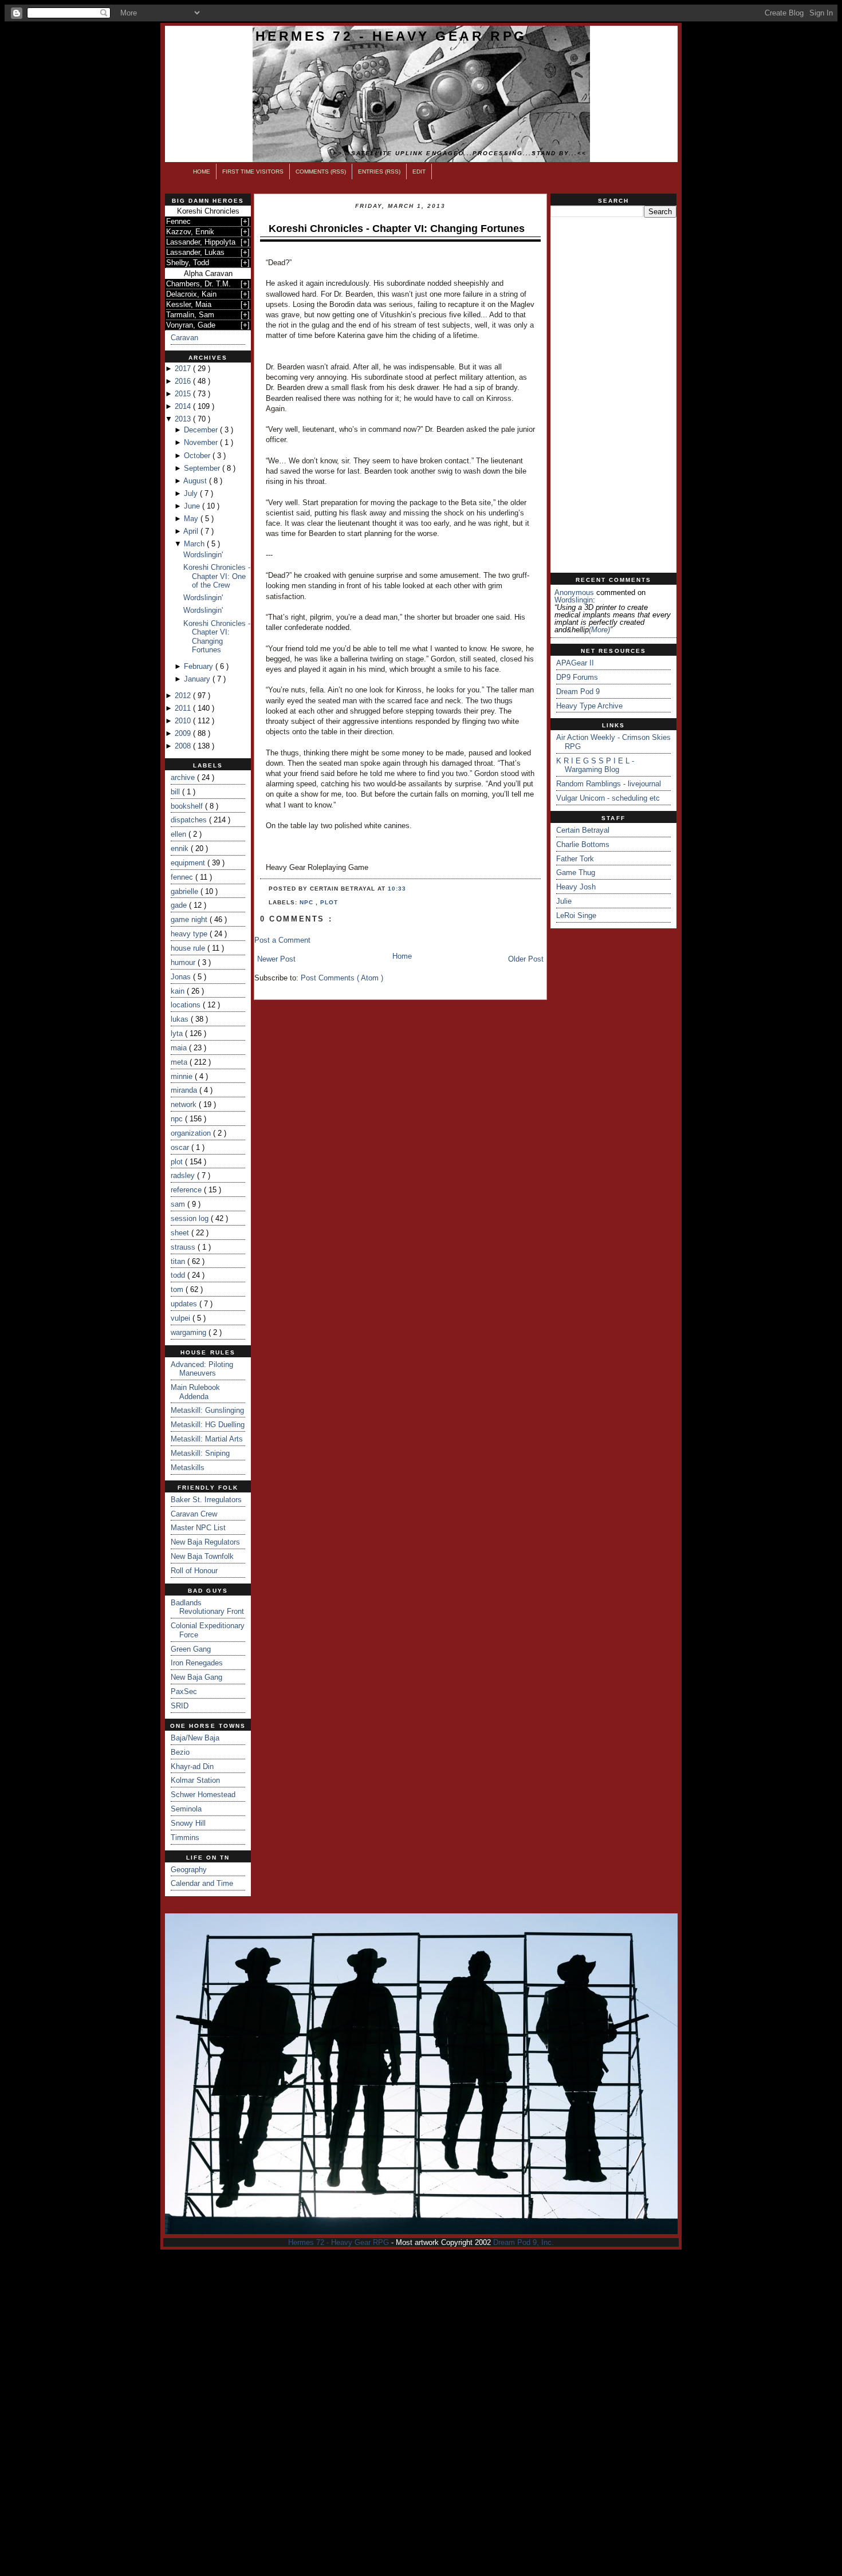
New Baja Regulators (205, 1542)
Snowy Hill (188, 1823)
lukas (181, 1019)
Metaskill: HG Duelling (208, 1425)
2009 (184, 733)
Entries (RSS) (379, 172)
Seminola (186, 1809)
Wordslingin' (203, 555)
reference (187, 1190)
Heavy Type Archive (589, 706)
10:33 (397, 889)
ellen (180, 834)
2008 (184, 746)
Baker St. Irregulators (206, 1500)
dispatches (190, 820)
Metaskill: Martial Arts (207, 1439)
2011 (184, 708)
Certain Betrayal (583, 830)
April (192, 531)
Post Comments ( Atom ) (342, 978)
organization (192, 1133)
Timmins (185, 1838)
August (196, 481)
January (198, 679)
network (185, 1104)
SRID (180, 1706)
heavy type (190, 934)
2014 (184, 406)
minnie (183, 1076)
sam (179, 1204)
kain (179, 991)
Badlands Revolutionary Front (207, 1607)
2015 (184, 394)
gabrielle (186, 891)
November (202, 442)
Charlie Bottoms (583, 844)
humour (184, 962)
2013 (184, 419)
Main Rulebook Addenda (195, 1392)
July (192, 493)
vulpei (182, 1318)
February (200, 666)
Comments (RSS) (321, 172)
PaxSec (184, 1691)
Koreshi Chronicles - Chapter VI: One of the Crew (217, 576)
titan (179, 1261)
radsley (184, 1175)
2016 (184, 381)
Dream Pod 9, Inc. (524, 2242)
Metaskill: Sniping (200, 1453)
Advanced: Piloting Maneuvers (202, 1369)
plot (178, 1162)
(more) (599, 630)
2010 (184, 721)
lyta (178, 1033)
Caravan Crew (194, 1514)
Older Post (526, 959)
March (195, 544)
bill (176, 792)
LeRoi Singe (576, 915)
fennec (183, 877)
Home (202, 172)
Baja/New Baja (195, 1738)
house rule (189, 948)
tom (178, 1289)
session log (191, 1218)
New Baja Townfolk (202, 1556)
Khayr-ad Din (192, 1766)
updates (185, 1304)
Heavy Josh (576, 887)
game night (190, 919)
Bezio (180, 1752)
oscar (181, 1147)
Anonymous (574, 592)
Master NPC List (198, 1528)
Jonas (182, 977)
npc (178, 1119)
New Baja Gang (196, 1677)
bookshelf (188, 806)
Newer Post (276, 959)
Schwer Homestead (203, 1795)
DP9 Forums (577, 677)
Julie (564, 901)
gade (180, 905)
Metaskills (188, 1468)
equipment (189, 863)
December (202, 430)
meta (180, 1062)
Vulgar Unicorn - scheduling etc (608, 798)
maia (180, 1048)
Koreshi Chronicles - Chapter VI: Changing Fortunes (217, 637)
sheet (181, 1233)
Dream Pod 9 (578, 692)
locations (187, 1005)
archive (184, 777)
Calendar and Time (202, 1883)
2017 (184, 369)
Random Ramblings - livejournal (609, 784)
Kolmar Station (195, 1780)
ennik (181, 848)
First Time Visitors (253, 172)
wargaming (190, 1332)
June (193, 506)
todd (179, 1275)
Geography (189, 1870)
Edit (419, 172)
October (198, 456)
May (192, 519)
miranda (185, 1090)
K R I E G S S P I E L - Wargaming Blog (595, 765)
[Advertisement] (613, 395)
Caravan (184, 338)
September (203, 468)
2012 (184, 696)
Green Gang (191, 1649)
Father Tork (575, 859)
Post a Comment (282, 940)
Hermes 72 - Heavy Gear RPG (391, 36)
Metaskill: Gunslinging (207, 1410)
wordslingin (574, 600)
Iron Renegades (197, 1663)
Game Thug (576, 873)
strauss (184, 1247)
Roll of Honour (194, 1571)
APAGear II (575, 663)
